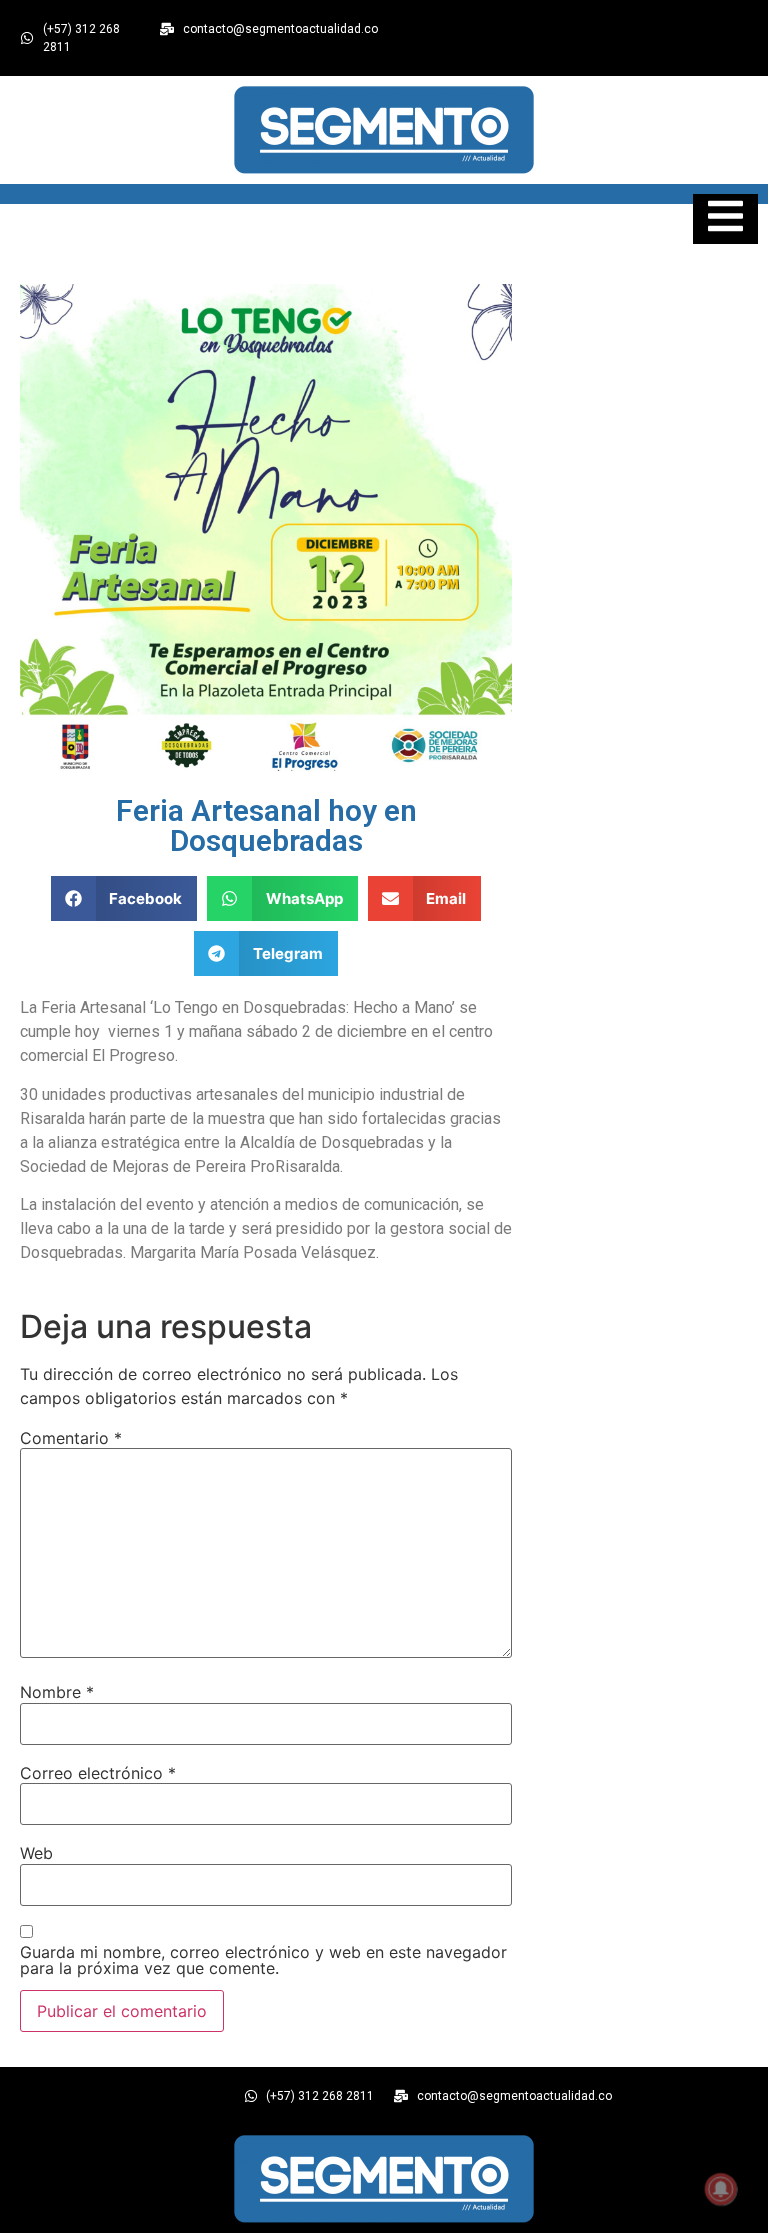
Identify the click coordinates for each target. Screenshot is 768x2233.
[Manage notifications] (721, 2189)
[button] (124, 898)
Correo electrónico (98, 1773)
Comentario (71, 1438)
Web (36, 1853)
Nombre (57, 1692)
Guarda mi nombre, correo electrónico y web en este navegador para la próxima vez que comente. (263, 1960)
